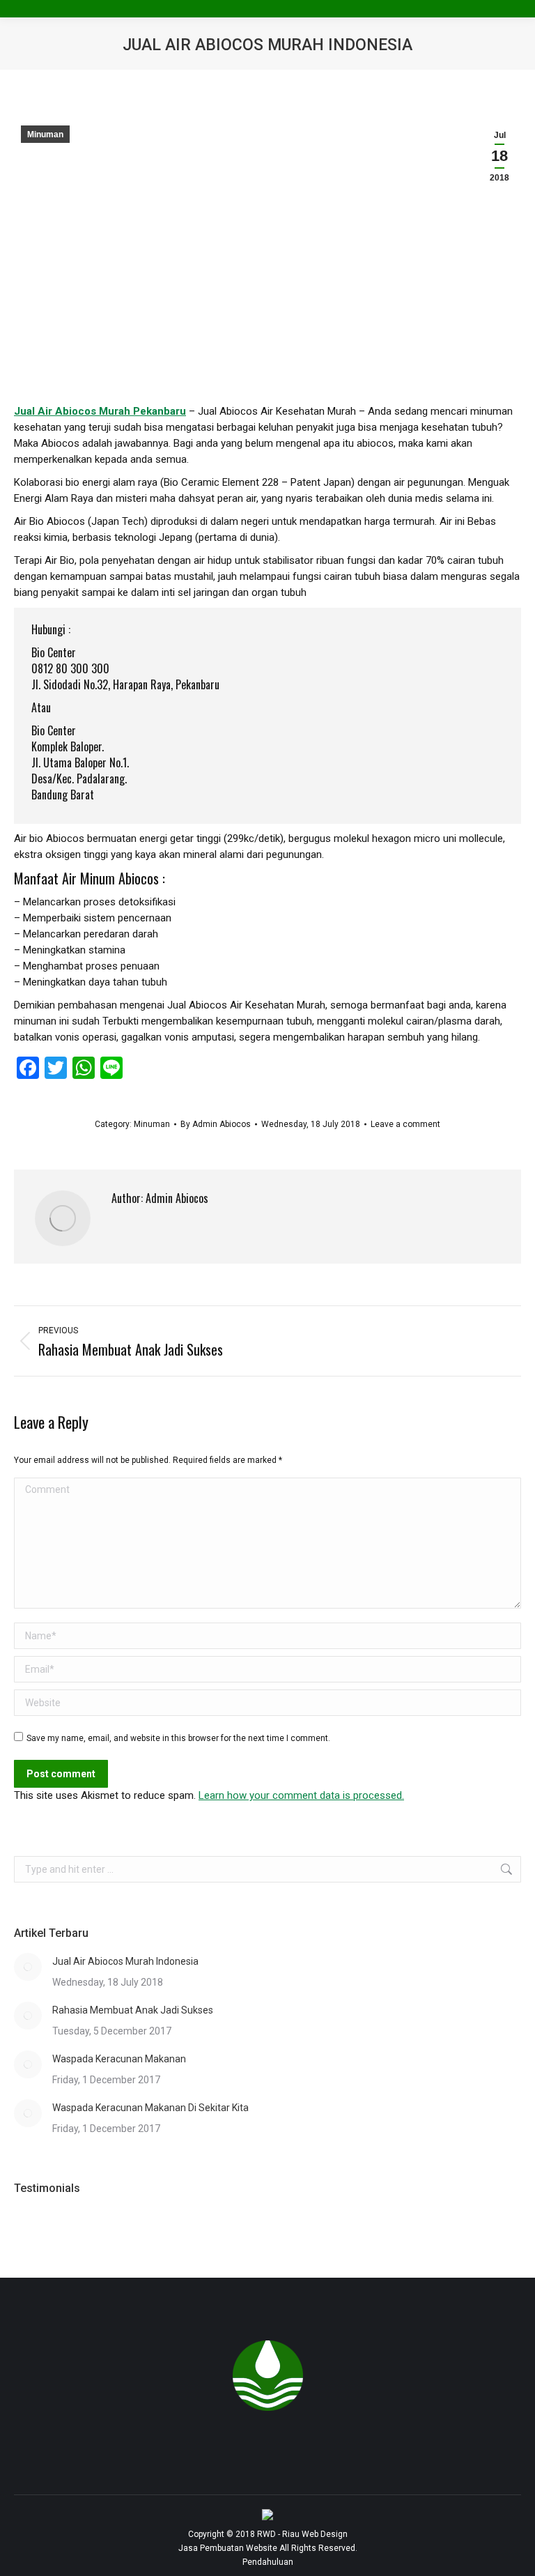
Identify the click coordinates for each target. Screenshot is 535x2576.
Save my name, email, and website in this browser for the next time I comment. (178, 1738)
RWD (266, 2534)
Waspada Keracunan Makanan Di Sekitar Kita (150, 2108)
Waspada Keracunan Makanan (119, 2059)
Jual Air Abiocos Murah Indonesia (125, 1961)
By (216, 1124)
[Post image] (28, 1967)
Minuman (45, 135)
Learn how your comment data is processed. (301, 1795)
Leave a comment (405, 1124)
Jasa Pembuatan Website (228, 2548)
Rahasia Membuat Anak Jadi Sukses (133, 2010)
